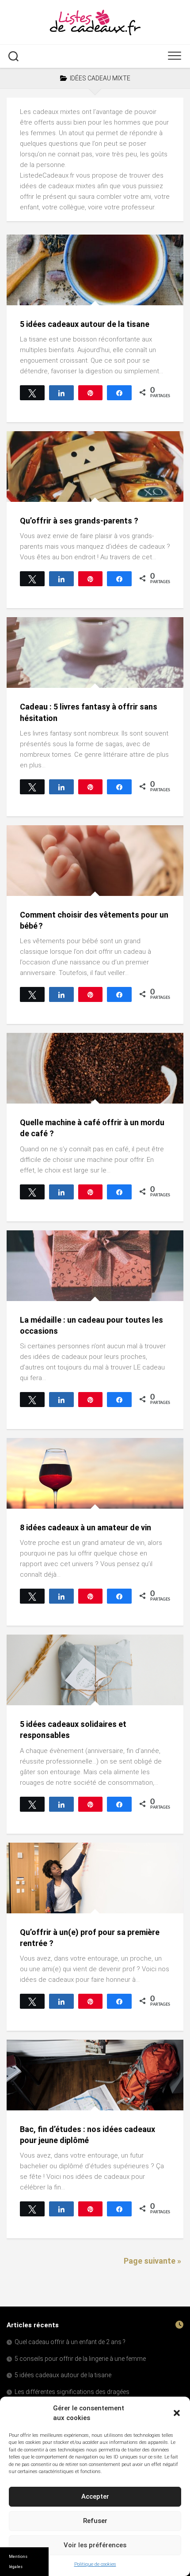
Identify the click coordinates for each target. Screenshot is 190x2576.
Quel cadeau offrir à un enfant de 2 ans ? (70, 2342)
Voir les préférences (95, 2545)
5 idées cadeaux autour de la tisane (85, 324)
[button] (177, 2413)
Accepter (95, 2496)
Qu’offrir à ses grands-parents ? (79, 521)
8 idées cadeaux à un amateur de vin (85, 1527)
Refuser (95, 2521)
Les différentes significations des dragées (72, 2392)
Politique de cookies (95, 2564)
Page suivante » (152, 2261)
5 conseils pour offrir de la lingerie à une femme (80, 2359)
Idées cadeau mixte (44, 296)
